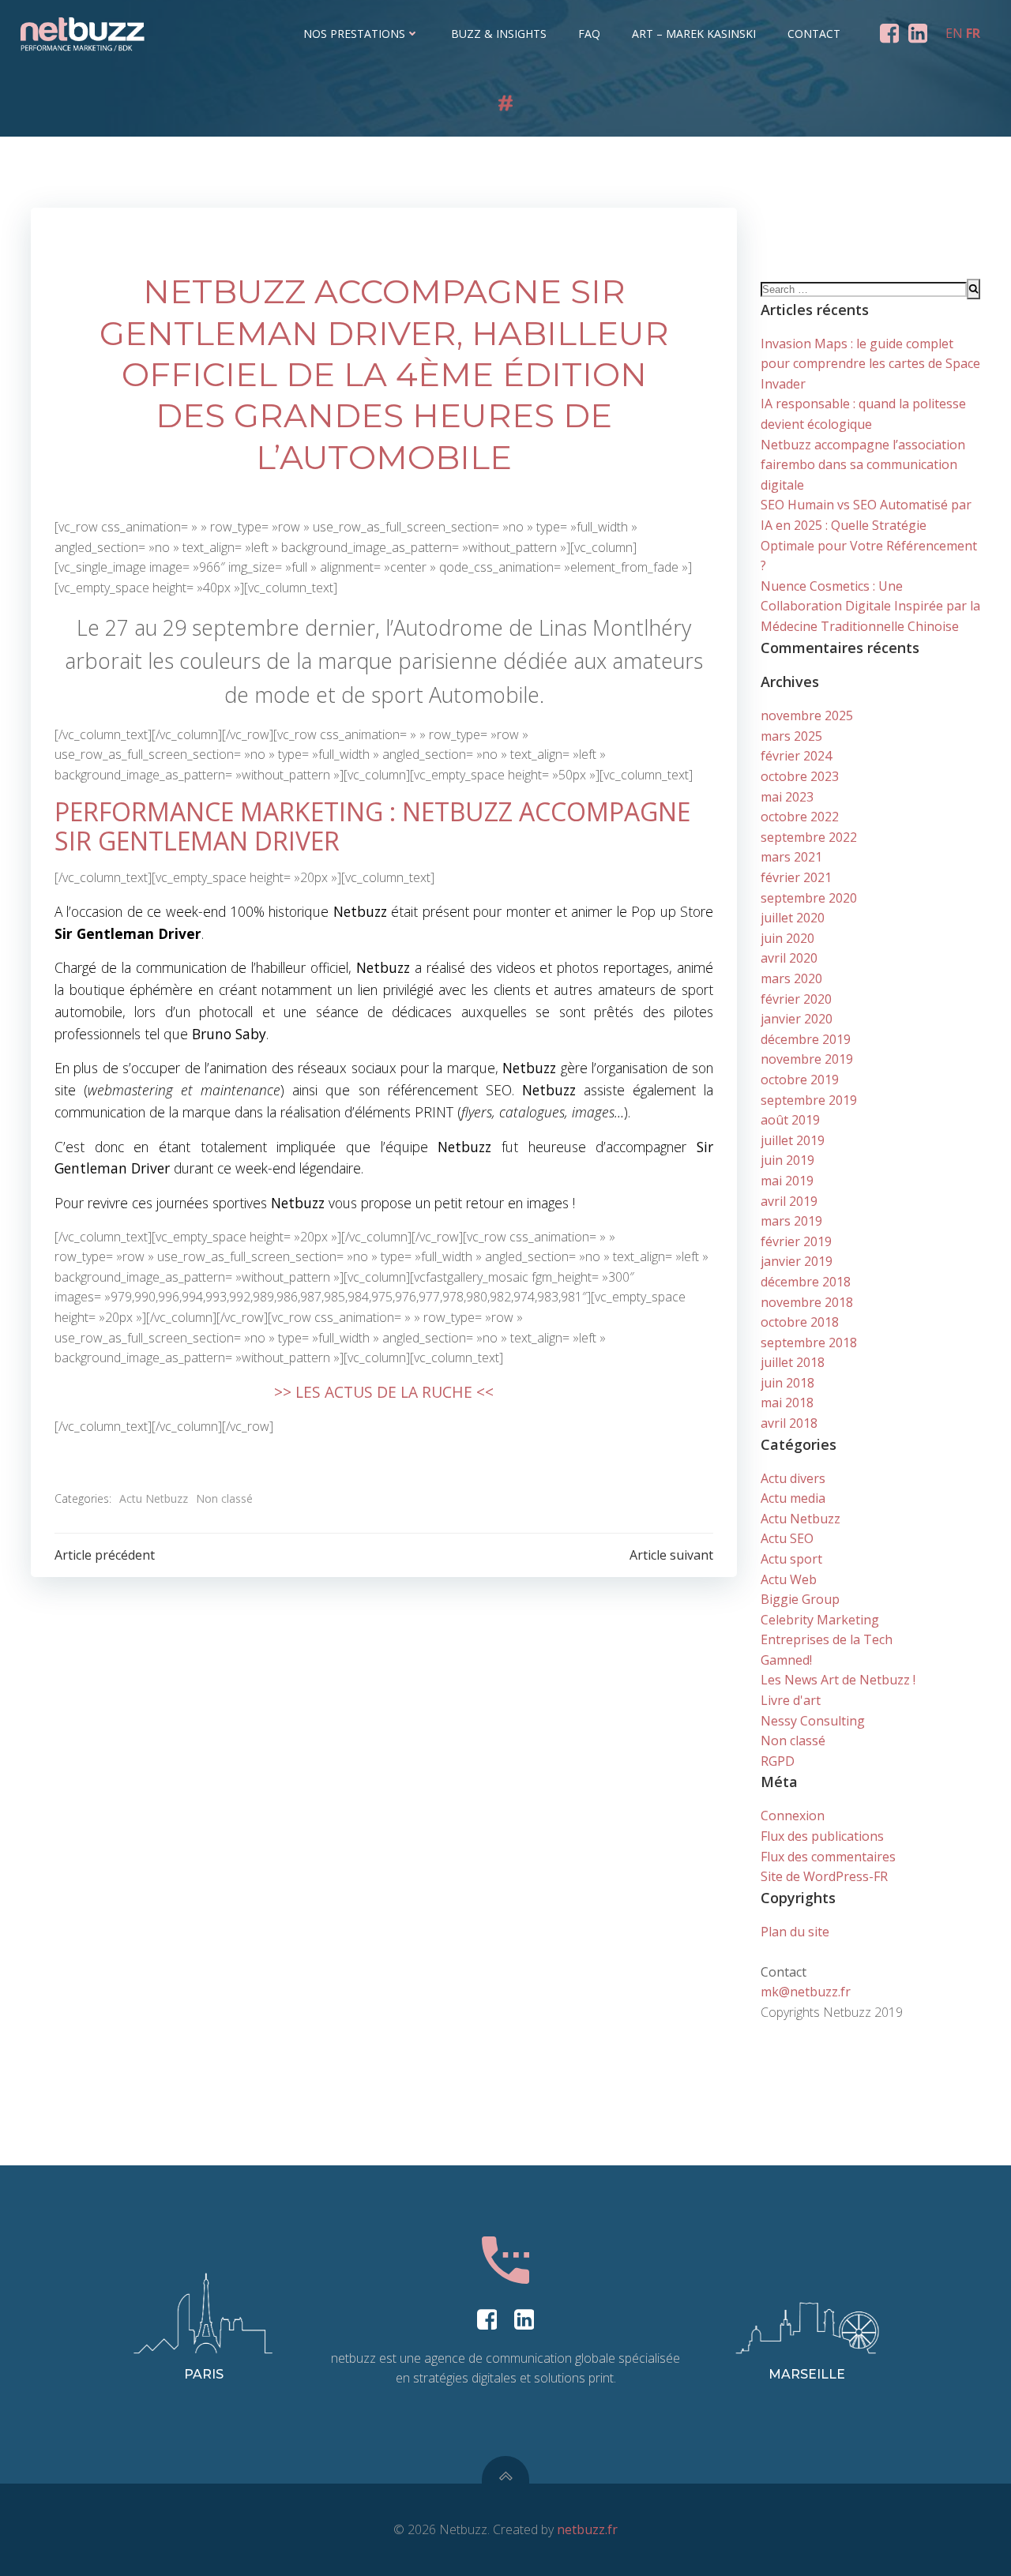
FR (973, 33)
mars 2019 (791, 1221)
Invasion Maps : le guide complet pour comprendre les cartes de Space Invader (870, 364)
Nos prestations (354, 34)
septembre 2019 (809, 1100)
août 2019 (790, 1120)
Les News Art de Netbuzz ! (838, 1680)
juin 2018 (787, 1383)
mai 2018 (787, 1403)
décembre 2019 (806, 1039)
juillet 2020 (793, 918)
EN (954, 33)
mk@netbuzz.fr (806, 1992)
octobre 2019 (800, 1080)
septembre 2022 (809, 837)
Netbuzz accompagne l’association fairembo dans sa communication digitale (863, 465)
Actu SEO (787, 1538)
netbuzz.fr (587, 2529)
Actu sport (791, 1559)
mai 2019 (787, 1181)
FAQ (589, 34)
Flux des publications (822, 1836)
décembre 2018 (806, 1282)
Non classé (224, 1498)
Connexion (793, 1816)
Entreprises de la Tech (827, 1639)
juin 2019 (787, 1160)
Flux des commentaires (828, 1857)
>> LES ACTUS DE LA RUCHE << (384, 1392)
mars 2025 (791, 736)
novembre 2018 (807, 1302)
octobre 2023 (800, 776)
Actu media (793, 1498)
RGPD (778, 1761)
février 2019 (796, 1241)
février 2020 (796, 999)
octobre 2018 (800, 1322)
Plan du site (795, 1932)
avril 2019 (789, 1201)
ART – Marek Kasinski (694, 34)
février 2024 (796, 756)
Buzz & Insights (499, 34)
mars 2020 (791, 978)
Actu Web (789, 1579)
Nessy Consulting (813, 1721)
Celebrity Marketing (820, 1620)
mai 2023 (787, 797)
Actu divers (793, 1478)
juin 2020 (787, 938)
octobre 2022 (800, 817)
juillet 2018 (793, 1362)
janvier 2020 (797, 1019)
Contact (814, 34)
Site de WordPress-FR (824, 1876)
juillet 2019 (793, 1140)
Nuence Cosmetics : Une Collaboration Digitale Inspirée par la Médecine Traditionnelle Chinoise (870, 606)
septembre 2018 (809, 1342)
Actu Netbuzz (154, 1498)
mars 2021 (791, 857)
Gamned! (786, 1660)
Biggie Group (800, 1599)
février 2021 (796, 877)
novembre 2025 (807, 715)
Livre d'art (791, 1700)
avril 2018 (789, 1423)
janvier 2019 (797, 1261)
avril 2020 (789, 958)
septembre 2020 (809, 898)
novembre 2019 (807, 1059)
